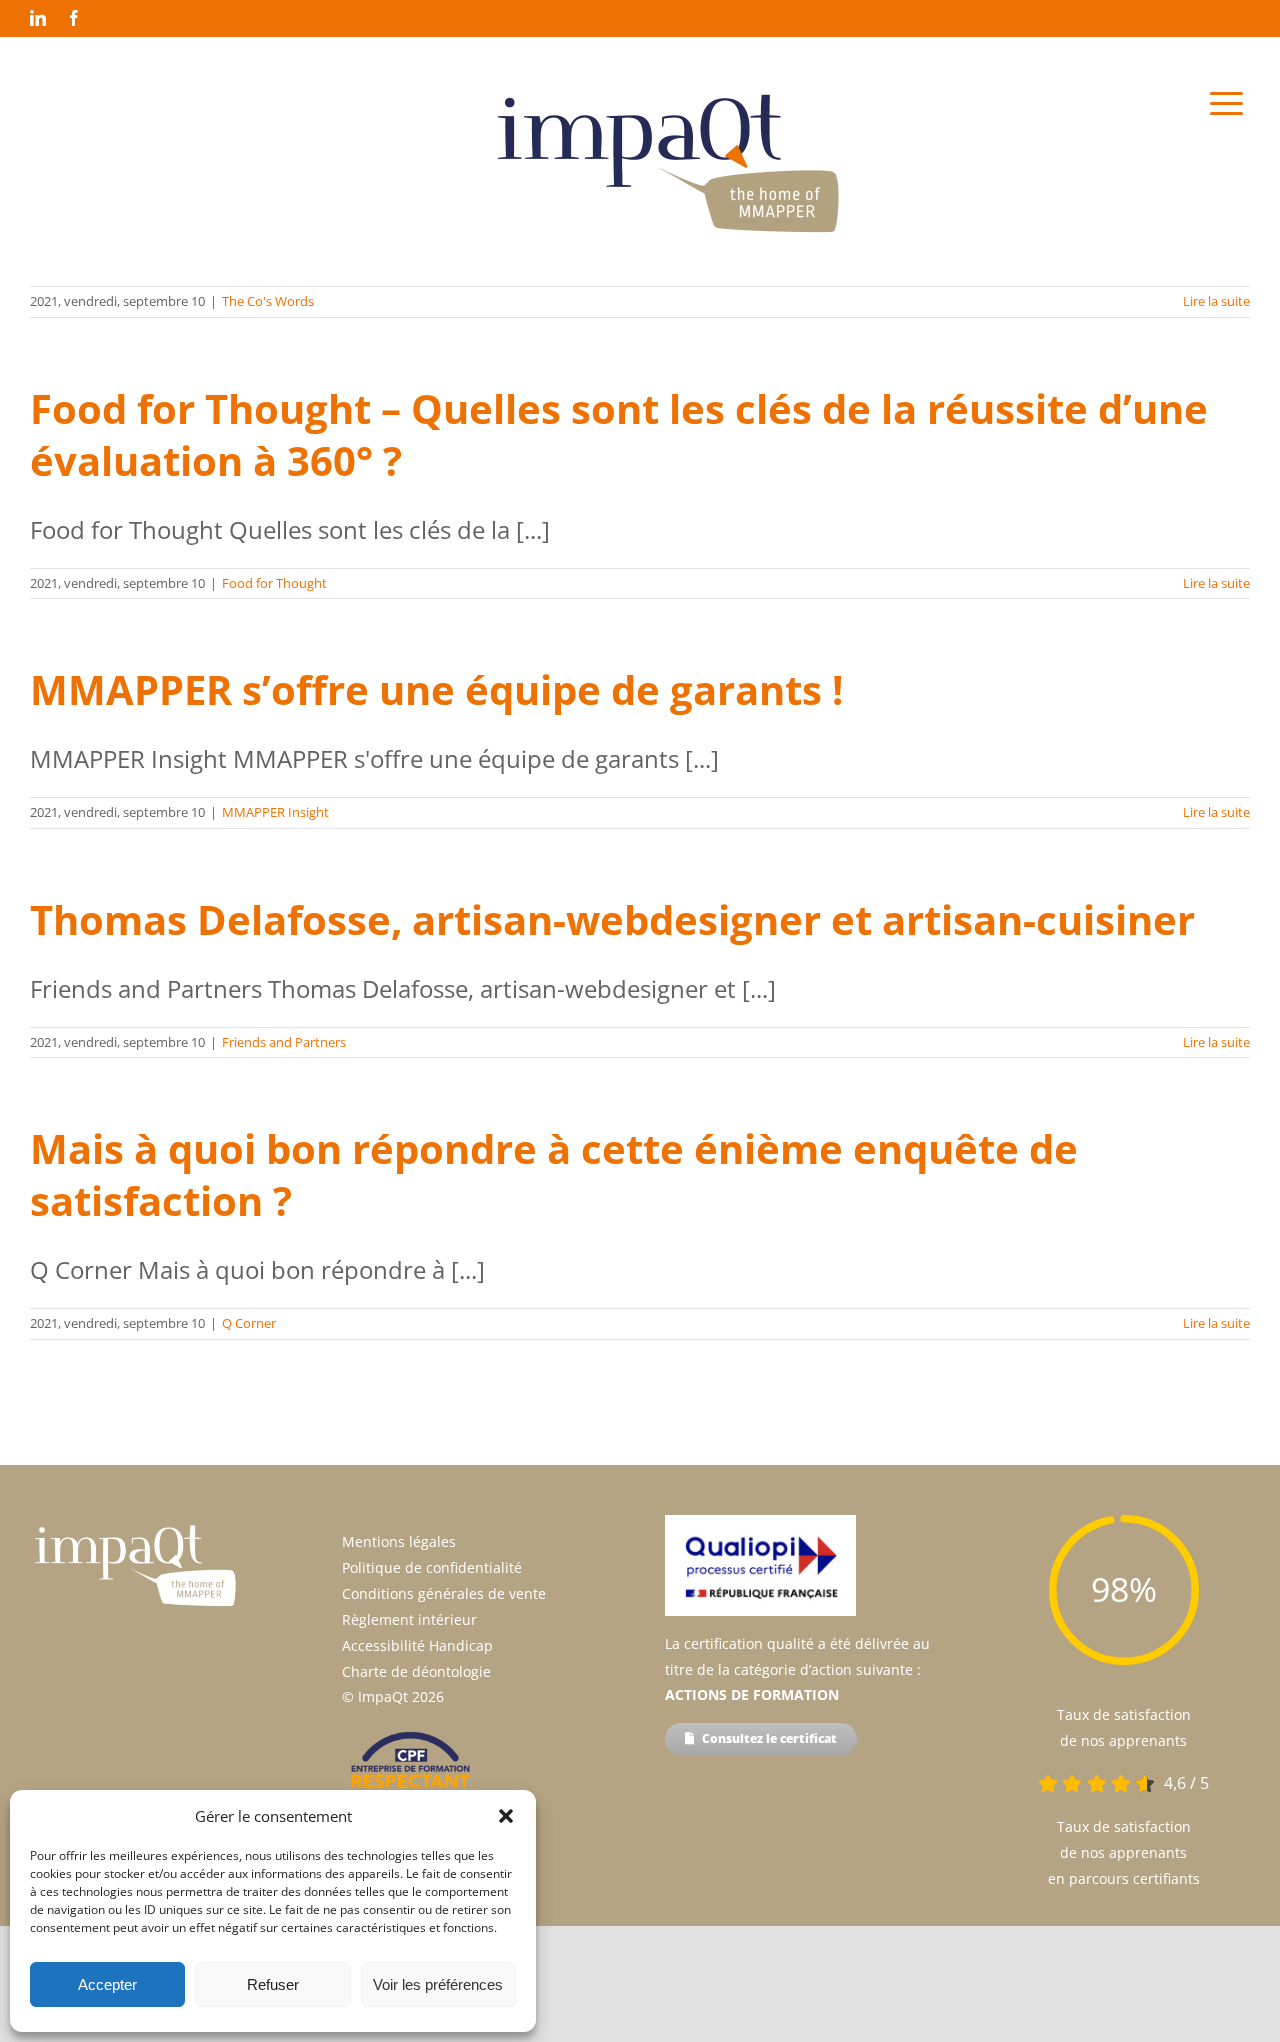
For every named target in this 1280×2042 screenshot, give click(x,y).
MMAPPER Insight (275, 812)
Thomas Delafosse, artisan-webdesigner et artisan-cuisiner (612, 919)
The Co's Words (268, 301)
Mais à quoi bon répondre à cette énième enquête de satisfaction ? (554, 1174)
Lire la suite (1216, 301)
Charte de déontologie (416, 1671)
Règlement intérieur (409, 1619)
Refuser (273, 1984)
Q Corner (249, 1323)
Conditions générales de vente (444, 1593)
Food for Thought (274, 583)
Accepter (107, 1984)
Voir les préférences (438, 1984)
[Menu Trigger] (1226, 102)
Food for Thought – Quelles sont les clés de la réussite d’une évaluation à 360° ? (619, 434)
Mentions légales (399, 1541)
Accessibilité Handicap (417, 1645)
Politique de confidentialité (432, 1567)
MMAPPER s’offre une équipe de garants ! (436, 689)
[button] (506, 1816)
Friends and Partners (284, 1042)
